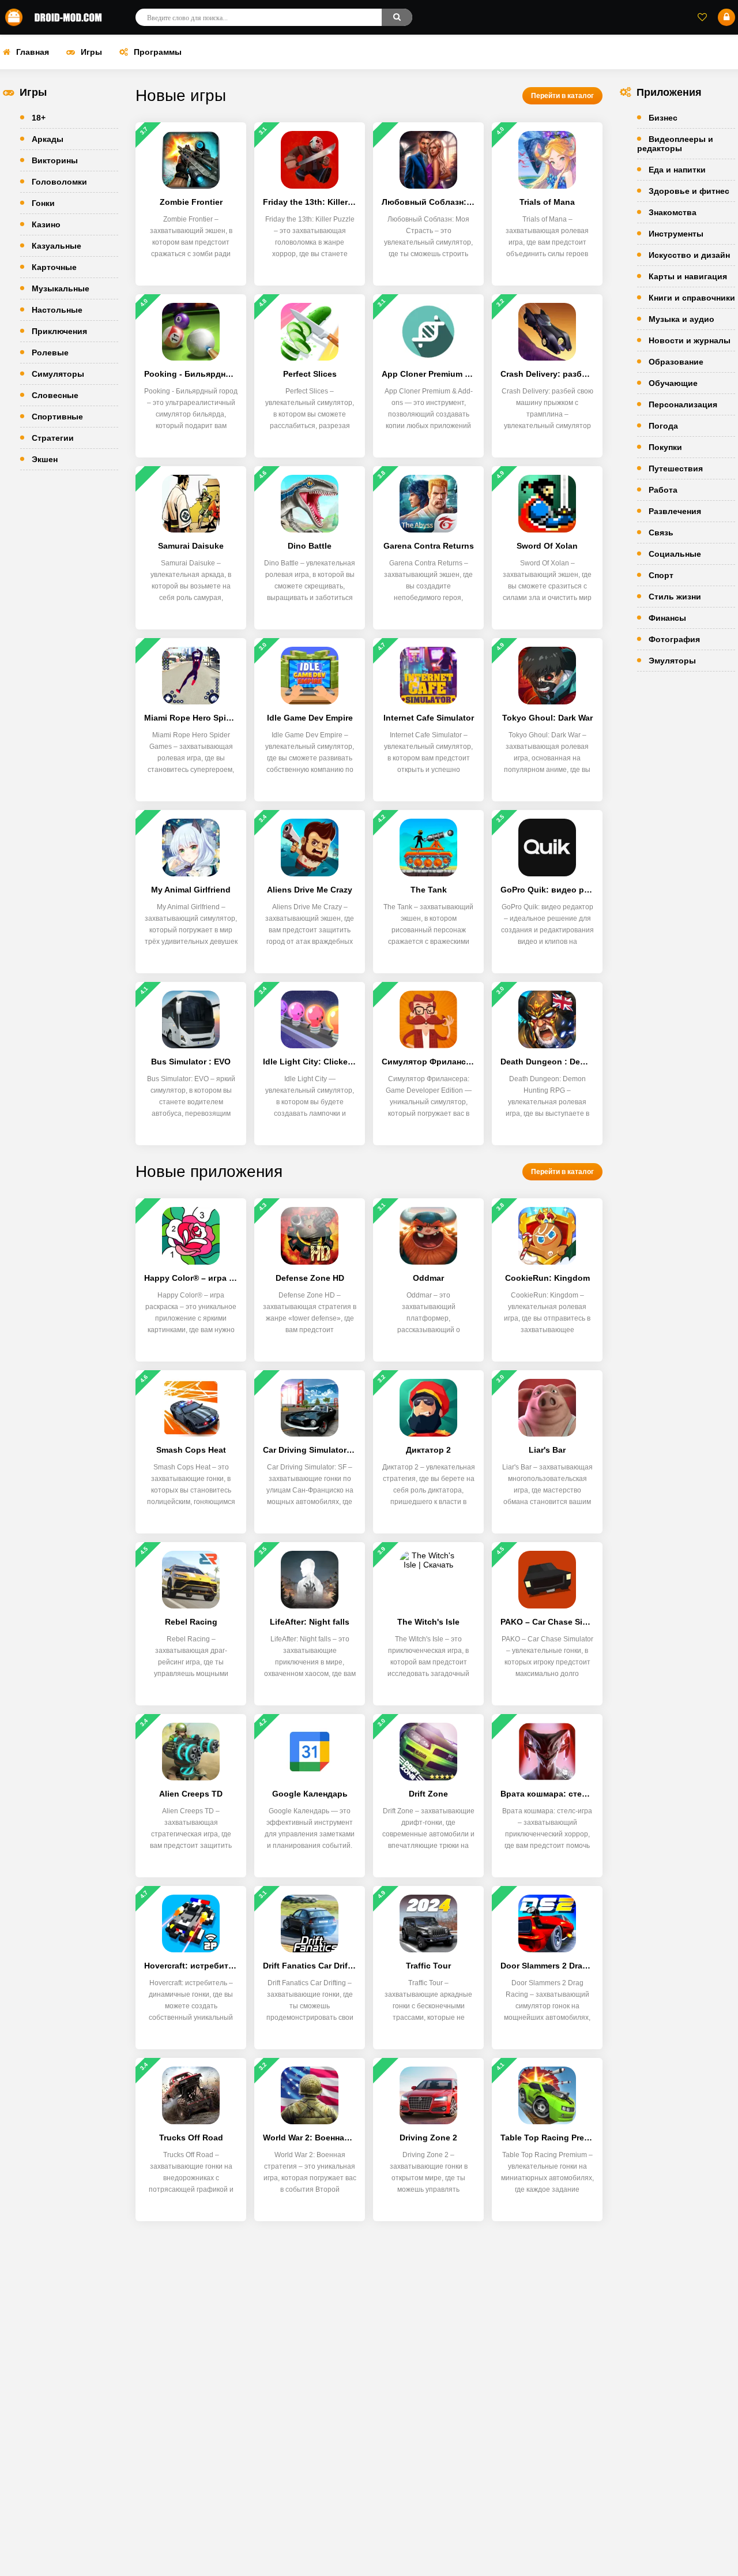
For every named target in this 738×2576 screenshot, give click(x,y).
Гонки (43, 203)
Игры (91, 52)
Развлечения (675, 511)
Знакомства (673, 212)
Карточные (54, 267)
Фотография (674, 639)
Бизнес (663, 118)
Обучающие (673, 383)
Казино (46, 224)
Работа (663, 490)
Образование (676, 362)
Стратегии (53, 438)
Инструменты (676, 234)
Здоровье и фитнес (689, 191)
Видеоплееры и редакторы (675, 144)
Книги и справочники (692, 298)
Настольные (57, 310)
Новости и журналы (690, 340)
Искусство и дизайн (689, 255)
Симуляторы (58, 374)
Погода (663, 426)
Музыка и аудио (681, 319)
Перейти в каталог (562, 96)
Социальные (675, 554)
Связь (661, 533)
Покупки (665, 447)
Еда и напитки (677, 170)
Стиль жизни (675, 597)
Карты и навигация (688, 276)
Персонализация (683, 404)
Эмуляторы (672, 661)
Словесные (55, 395)
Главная (33, 52)
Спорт (661, 575)
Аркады (48, 139)
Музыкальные (61, 288)
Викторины (55, 160)
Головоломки (59, 182)
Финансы (667, 618)
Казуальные (57, 246)
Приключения (59, 331)
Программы (158, 52)
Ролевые (50, 353)
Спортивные (57, 417)
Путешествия (676, 468)
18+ (39, 118)
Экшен (45, 459)
